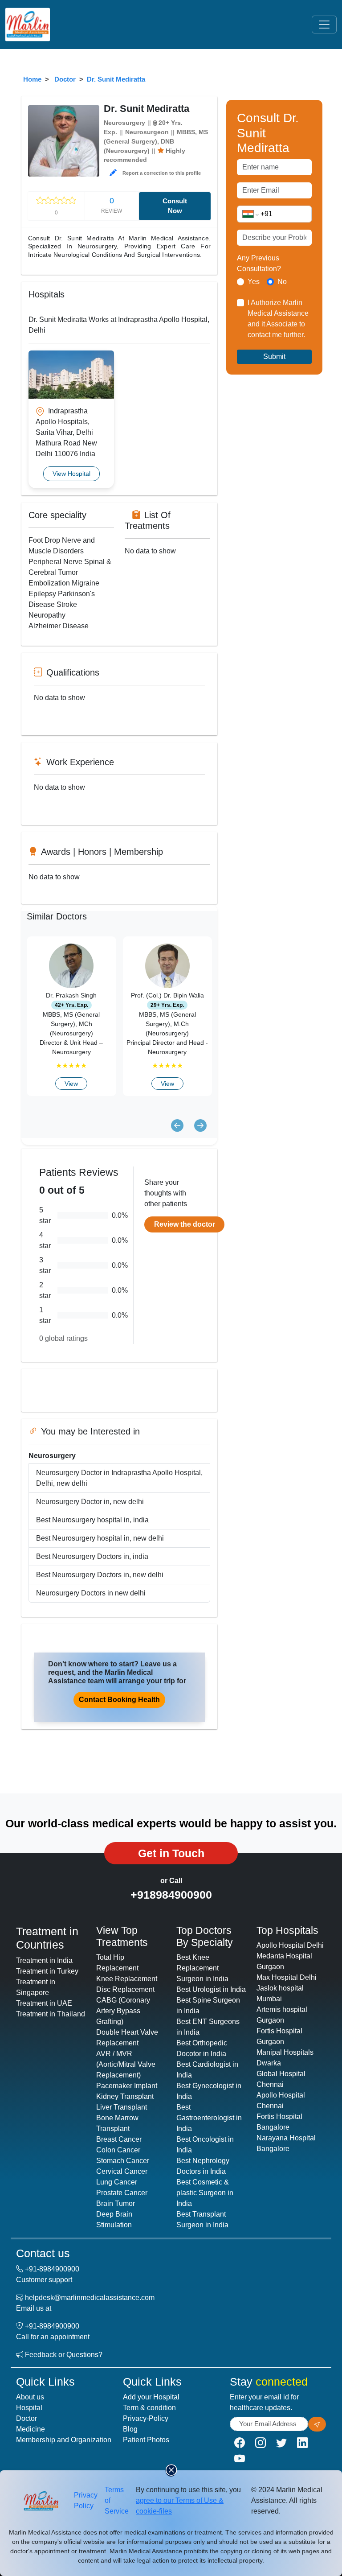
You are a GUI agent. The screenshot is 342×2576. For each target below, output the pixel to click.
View (71, 1084)
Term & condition (149, 2408)
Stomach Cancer (123, 2161)
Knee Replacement (127, 1979)
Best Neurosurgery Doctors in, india (92, 1556)
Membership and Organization (64, 2440)
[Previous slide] (177, 1126)
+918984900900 (171, 1895)
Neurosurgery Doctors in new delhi (91, 1593)
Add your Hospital (151, 2397)
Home (32, 79)
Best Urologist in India (211, 1989)
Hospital (29, 2408)
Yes (254, 282)
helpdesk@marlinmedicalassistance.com (90, 2298)
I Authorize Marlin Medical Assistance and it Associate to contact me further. (278, 319)
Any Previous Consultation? (259, 263)
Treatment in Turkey (47, 1971)
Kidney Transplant (125, 2096)
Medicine (31, 2429)
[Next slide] (200, 1126)
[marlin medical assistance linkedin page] (302, 2443)
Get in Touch (171, 1853)
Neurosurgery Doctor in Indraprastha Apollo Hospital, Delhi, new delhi (119, 1478)
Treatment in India (44, 1960)
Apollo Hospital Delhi (290, 1945)
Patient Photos (146, 2440)
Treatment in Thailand (51, 2014)
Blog (130, 2429)
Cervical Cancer (122, 2171)
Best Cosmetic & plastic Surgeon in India (205, 2193)
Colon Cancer (118, 2150)
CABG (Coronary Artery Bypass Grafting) (123, 2011)
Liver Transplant (122, 2107)
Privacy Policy (86, 2500)
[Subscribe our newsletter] (317, 2424)
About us (30, 2397)
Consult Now (175, 206)
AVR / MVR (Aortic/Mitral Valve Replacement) (126, 2064)
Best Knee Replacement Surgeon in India (202, 1968)
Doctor (65, 79)
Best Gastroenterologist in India (209, 2118)
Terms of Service (117, 2500)
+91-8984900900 (52, 2269)
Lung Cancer (117, 2182)
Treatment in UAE (44, 2003)
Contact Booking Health (119, 1700)
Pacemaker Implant (127, 2086)
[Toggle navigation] (324, 25)
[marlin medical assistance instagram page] (261, 2443)
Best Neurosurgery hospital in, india (92, 1520)
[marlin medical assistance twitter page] (281, 2443)
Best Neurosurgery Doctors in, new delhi (100, 1575)
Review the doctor (185, 1224)
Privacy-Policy (146, 2418)
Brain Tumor (116, 2203)
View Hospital (71, 474)
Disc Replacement (125, 1989)
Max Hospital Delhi (287, 1977)
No (282, 282)
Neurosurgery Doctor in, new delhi (90, 1502)
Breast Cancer (119, 2139)
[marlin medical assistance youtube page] (240, 2459)
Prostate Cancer (122, 2193)
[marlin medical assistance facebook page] (240, 2443)
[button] (113, 173)
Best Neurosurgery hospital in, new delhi (100, 1538)
